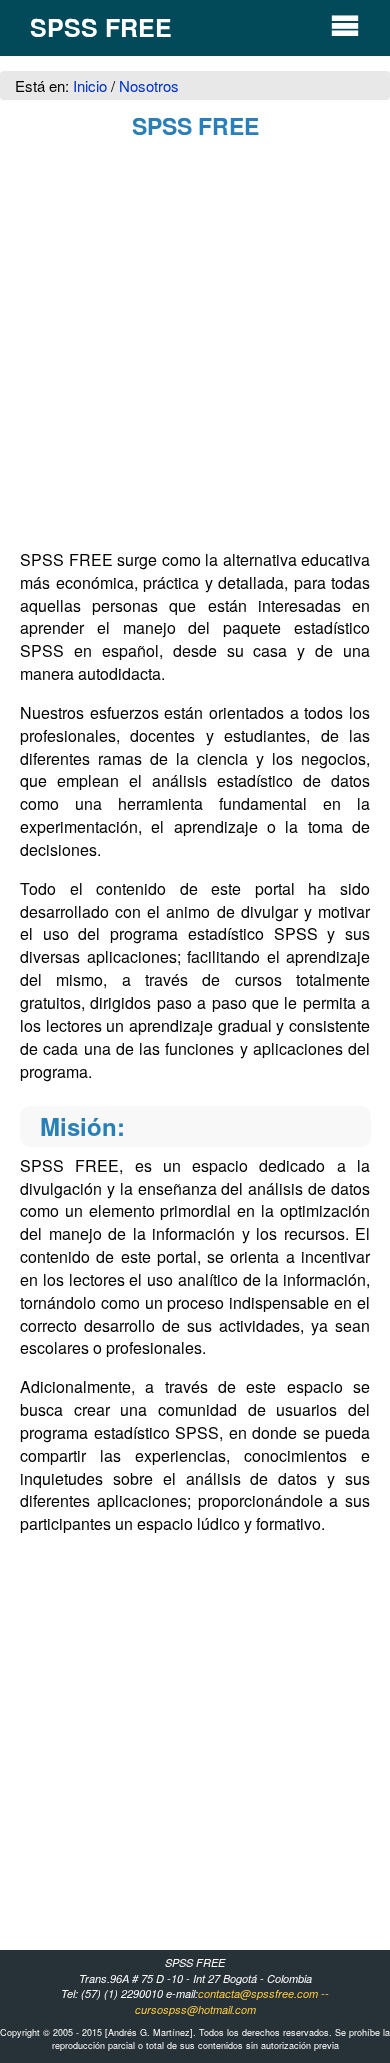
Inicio (92, 85)
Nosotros (149, 85)
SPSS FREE (101, 27)
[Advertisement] (195, 348)
